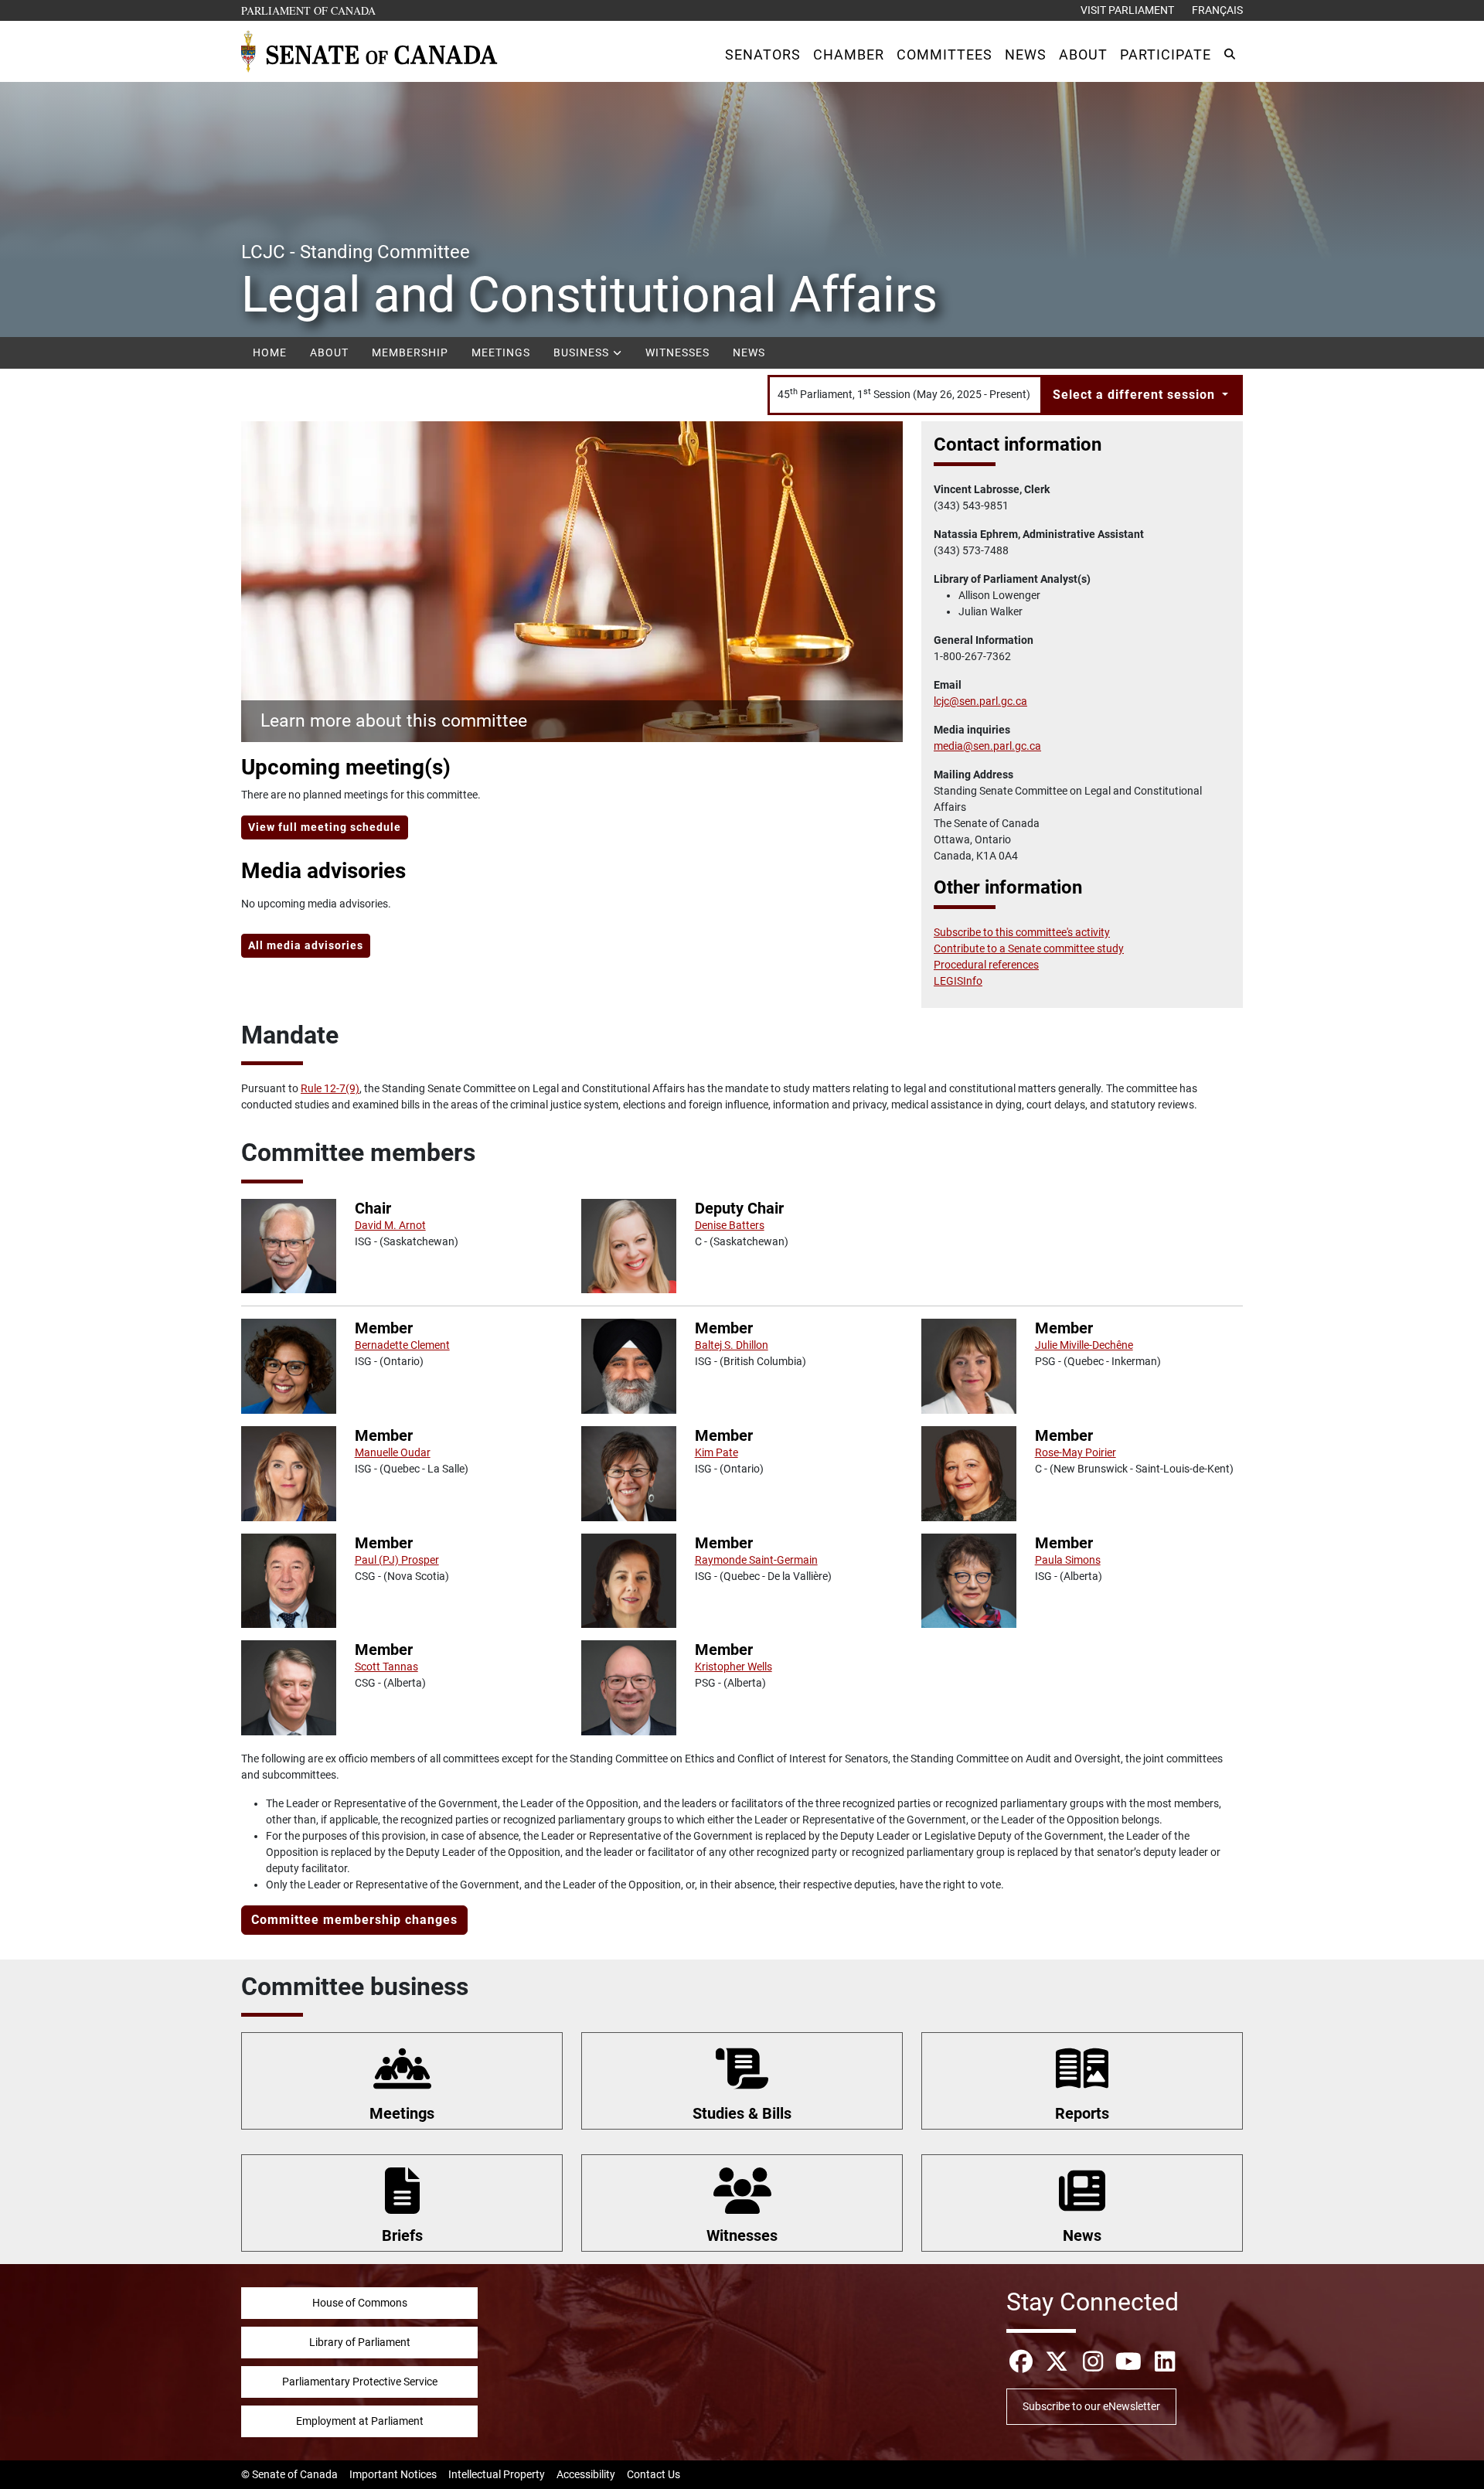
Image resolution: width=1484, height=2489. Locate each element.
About (329, 352)
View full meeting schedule (325, 827)
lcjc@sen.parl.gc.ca (980, 701)
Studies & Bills (742, 2113)
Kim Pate (716, 1452)
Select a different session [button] (1136, 395)
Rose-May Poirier (1076, 1452)
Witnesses (677, 352)
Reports (1082, 2113)
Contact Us (654, 2474)
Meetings (501, 352)
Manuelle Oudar (393, 1452)
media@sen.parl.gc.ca (987, 746)
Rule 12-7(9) (330, 1088)
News (749, 352)
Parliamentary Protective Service (360, 2382)
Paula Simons (1068, 1560)
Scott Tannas (386, 1667)
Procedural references (986, 965)
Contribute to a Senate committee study (1029, 948)
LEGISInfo (958, 981)
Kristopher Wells (733, 1667)
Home (270, 352)
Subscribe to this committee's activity (1022, 932)
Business (583, 352)
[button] (763, 54)
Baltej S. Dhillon (732, 1345)
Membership (410, 352)
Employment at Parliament (360, 2421)
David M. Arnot (390, 1225)
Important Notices (393, 2474)
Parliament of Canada (309, 10)
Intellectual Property (497, 2474)
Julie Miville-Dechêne (1084, 1345)
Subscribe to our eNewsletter (1091, 2406)
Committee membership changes (354, 1920)
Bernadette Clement (402, 1345)
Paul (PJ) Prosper (397, 1560)
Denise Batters (730, 1225)
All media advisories (306, 945)
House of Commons (360, 2303)
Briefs (402, 2235)
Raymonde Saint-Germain (756, 1560)
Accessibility (586, 2474)
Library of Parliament (360, 2342)
